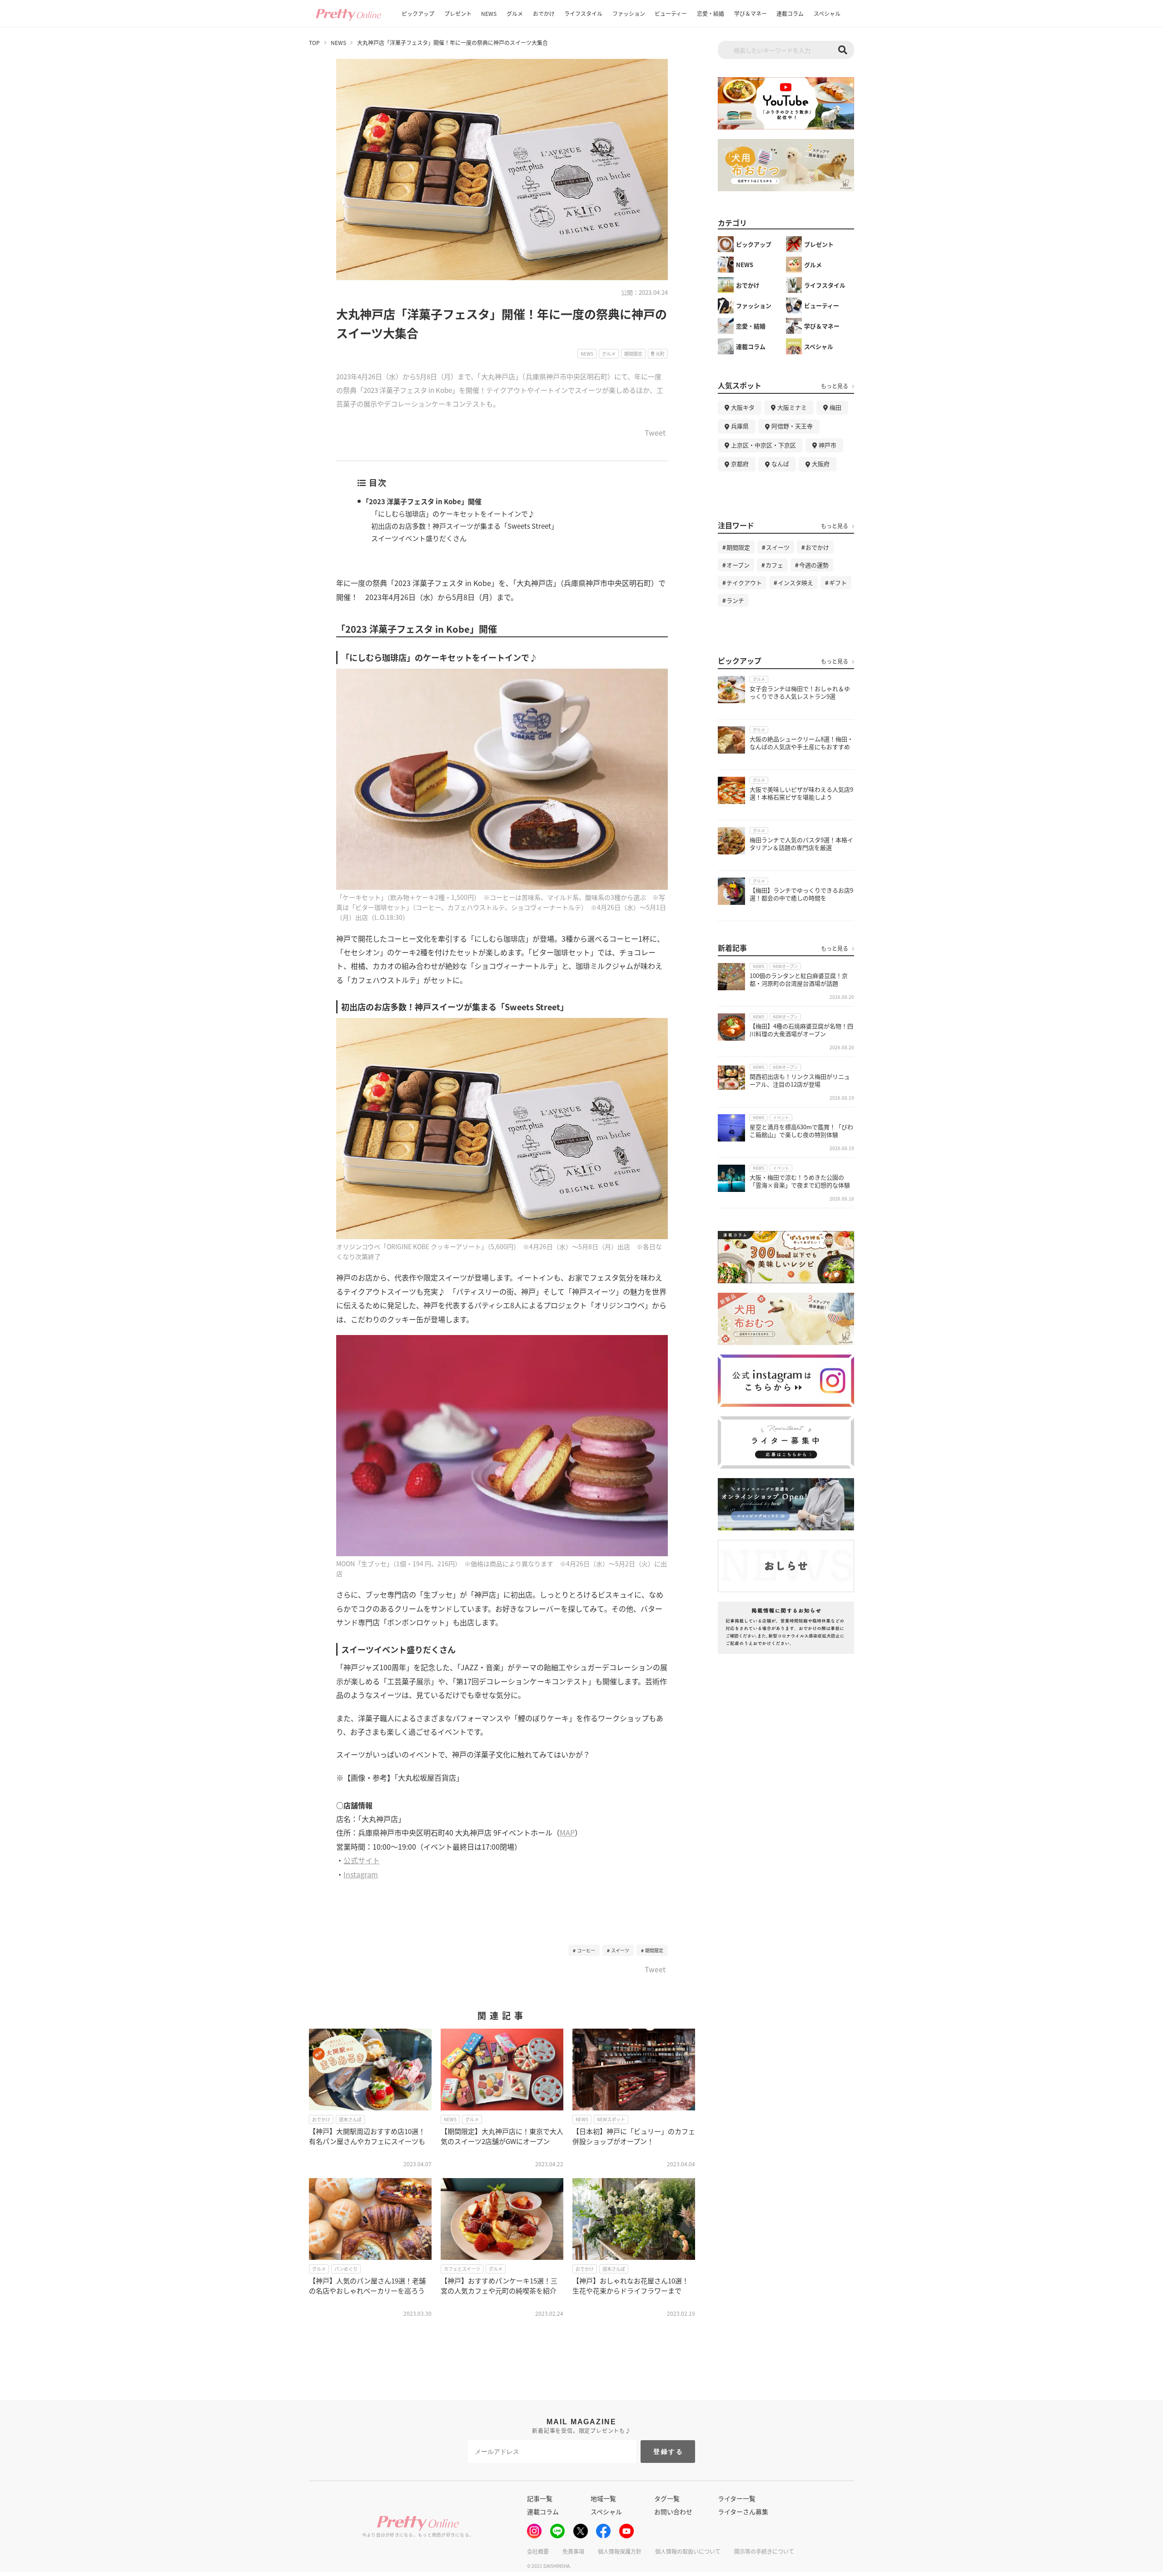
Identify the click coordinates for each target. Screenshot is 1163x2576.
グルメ (515, 13)
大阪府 (821, 464)
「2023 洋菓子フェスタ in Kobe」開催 (422, 501)
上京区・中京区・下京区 (763, 445)
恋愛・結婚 (711, 13)
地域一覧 (603, 2498)
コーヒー (586, 1950)
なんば (780, 464)
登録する (668, 2452)
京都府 (740, 464)
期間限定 (654, 1950)
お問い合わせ (673, 2511)
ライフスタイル (583, 13)
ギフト (838, 583)
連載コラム (790, 13)
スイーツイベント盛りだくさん (419, 538)
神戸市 (828, 445)
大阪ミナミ (792, 407)
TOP (314, 43)
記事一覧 (540, 2498)
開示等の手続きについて (764, 2551)
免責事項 (573, 2551)
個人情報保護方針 (620, 2551)
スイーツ (620, 1950)
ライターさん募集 (743, 2511)
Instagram (361, 1874)
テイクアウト (744, 583)
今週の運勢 (814, 565)
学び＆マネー (750, 13)
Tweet (655, 433)
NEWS (489, 13)
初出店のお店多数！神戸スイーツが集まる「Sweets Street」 (465, 526)
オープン (738, 565)
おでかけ (544, 13)
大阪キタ (743, 407)
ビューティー (671, 13)
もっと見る (835, 386)
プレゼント (458, 13)
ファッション (629, 13)
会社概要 (538, 2551)
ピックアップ (418, 13)
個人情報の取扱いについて (688, 2551)
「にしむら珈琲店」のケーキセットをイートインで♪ (453, 514)
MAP (567, 1832)
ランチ (735, 600)
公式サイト (362, 1860)
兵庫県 (740, 426)
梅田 (835, 407)
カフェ (774, 565)
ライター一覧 (737, 2498)
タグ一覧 (667, 2498)
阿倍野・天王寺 (792, 426)
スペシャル (827, 13)
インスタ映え (795, 583)
